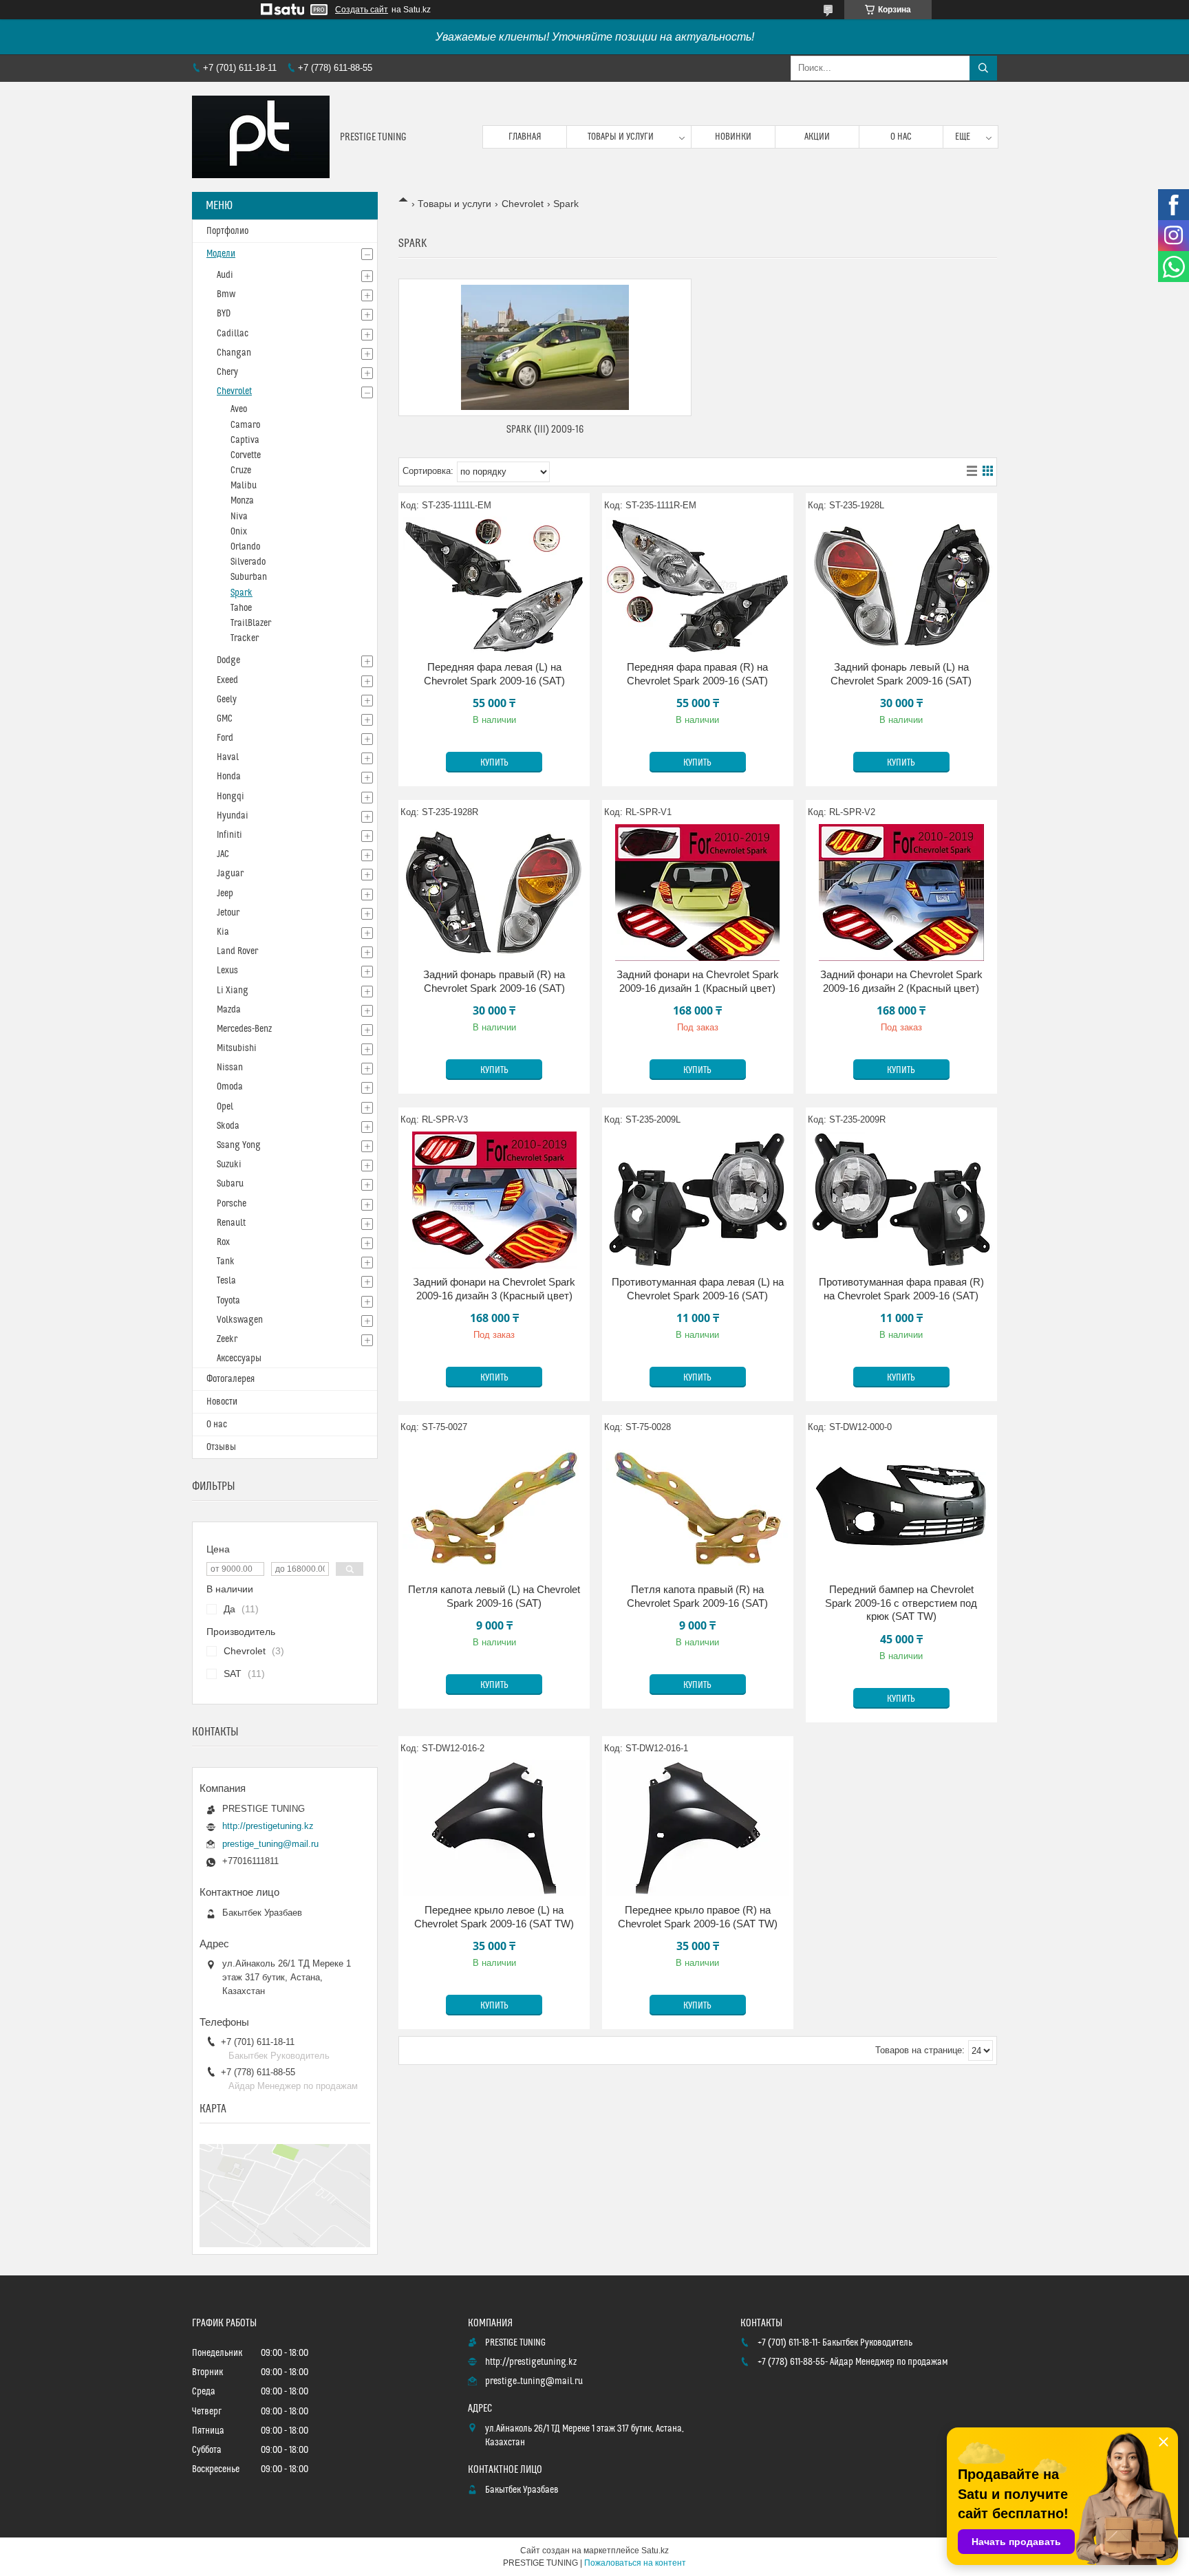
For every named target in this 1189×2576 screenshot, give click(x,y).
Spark (242, 593)
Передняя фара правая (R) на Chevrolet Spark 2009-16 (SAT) (697, 674)
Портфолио (227, 231)
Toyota (228, 1301)
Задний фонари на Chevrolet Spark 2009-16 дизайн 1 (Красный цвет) (698, 981)
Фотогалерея (231, 1379)
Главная (525, 137)
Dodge (228, 660)
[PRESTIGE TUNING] (261, 137)
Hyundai (233, 816)
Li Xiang (233, 991)
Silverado (248, 562)
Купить (494, 763)
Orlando (245, 547)
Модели (221, 254)
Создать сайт (362, 10)
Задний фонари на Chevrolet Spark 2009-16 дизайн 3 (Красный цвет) (494, 1289)
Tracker (245, 638)
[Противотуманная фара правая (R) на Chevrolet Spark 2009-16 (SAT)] (901, 1200)
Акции (817, 137)
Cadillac (233, 334)
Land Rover (237, 951)
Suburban (249, 577)
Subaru (230, 1184)
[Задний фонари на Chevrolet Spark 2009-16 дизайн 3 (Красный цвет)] (494, 1200)
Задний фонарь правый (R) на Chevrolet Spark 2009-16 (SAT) (494, 981)
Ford (225, 738)
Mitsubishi (237, 1048)
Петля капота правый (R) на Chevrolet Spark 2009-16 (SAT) (697, 1596)
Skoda (228, 1126)
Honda (229, 777)
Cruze (241, 470)
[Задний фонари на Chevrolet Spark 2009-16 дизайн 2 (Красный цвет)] (901, 892)
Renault (231, 1223)
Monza (242, 501)
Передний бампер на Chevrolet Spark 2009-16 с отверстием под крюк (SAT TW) (901, 1603)
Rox (223, 1242)
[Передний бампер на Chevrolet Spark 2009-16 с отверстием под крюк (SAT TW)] (901, 1507)
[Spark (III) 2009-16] (545, 347)
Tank (226, 1262)
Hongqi (231, 797)
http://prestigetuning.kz (268, 1826)
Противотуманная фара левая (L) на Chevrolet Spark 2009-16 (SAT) (698, 1289)
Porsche (232, 1204)
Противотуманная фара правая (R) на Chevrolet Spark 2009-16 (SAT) (901, 1289)
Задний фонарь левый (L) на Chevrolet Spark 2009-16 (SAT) (901, 674)
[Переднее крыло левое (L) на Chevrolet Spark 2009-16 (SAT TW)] (494, 1828)
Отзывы (221, 1447)
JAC (223, 854)
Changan (234, 353)
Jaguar (230, 874)
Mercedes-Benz (244, 1029)
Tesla (226, 1281)
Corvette (246, 455)
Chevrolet (523, 204)
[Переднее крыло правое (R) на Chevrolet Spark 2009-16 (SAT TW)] (698, 1828)
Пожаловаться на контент (635, 2563)
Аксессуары (239, 1359)
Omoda (230, 1087)
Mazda (229, 1010)
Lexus (227, 971)
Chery (227, 372)
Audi (225, 275)
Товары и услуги (621, 137)
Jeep (225, 894)
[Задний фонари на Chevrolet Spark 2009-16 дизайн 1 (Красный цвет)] (698, 892)
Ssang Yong (239, 1145)
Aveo (239, 409)
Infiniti (229, 835)
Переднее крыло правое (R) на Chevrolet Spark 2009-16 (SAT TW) (698, 1917)
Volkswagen (240, 1320)
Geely (227, 700)
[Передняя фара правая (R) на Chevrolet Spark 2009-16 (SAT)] (698, 585)
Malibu (244, 486)
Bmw (226, 294)
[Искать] (983, 68)
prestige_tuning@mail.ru (270, 1844)
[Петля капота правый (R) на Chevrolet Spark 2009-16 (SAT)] (698, 1507)
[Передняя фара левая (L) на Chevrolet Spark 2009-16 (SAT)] (494, 585)
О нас (901, 137)
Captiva (245, 440)
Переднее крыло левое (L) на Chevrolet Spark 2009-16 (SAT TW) (494, 1917)
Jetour (228, 913)
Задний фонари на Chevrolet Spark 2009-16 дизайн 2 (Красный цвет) (901, 981)
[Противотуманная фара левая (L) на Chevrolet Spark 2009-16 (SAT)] (698, 1200)
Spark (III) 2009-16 (545, 430)
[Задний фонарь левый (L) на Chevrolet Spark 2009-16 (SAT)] (901, 585)
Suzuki (229, 1165)
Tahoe (241, 608)
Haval (228, 757)
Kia (223, 932)
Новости (222, 1402)
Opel (225, 1107)
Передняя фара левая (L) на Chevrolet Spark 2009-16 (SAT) (494, 674)
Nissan (230, 1068)
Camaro (245, 425)
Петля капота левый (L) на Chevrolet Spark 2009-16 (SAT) (494, 1596)
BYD (224, 314)
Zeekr (227, 1339)
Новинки (733, 137)
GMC (225, 719)
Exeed (227, 680)
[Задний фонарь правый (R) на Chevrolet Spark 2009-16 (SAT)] (494, 892)
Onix (239, 532)
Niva (239, 517)
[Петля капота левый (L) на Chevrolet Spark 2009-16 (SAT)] (494, 1507)
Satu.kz (655, 2551)
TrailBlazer (251, 623)
